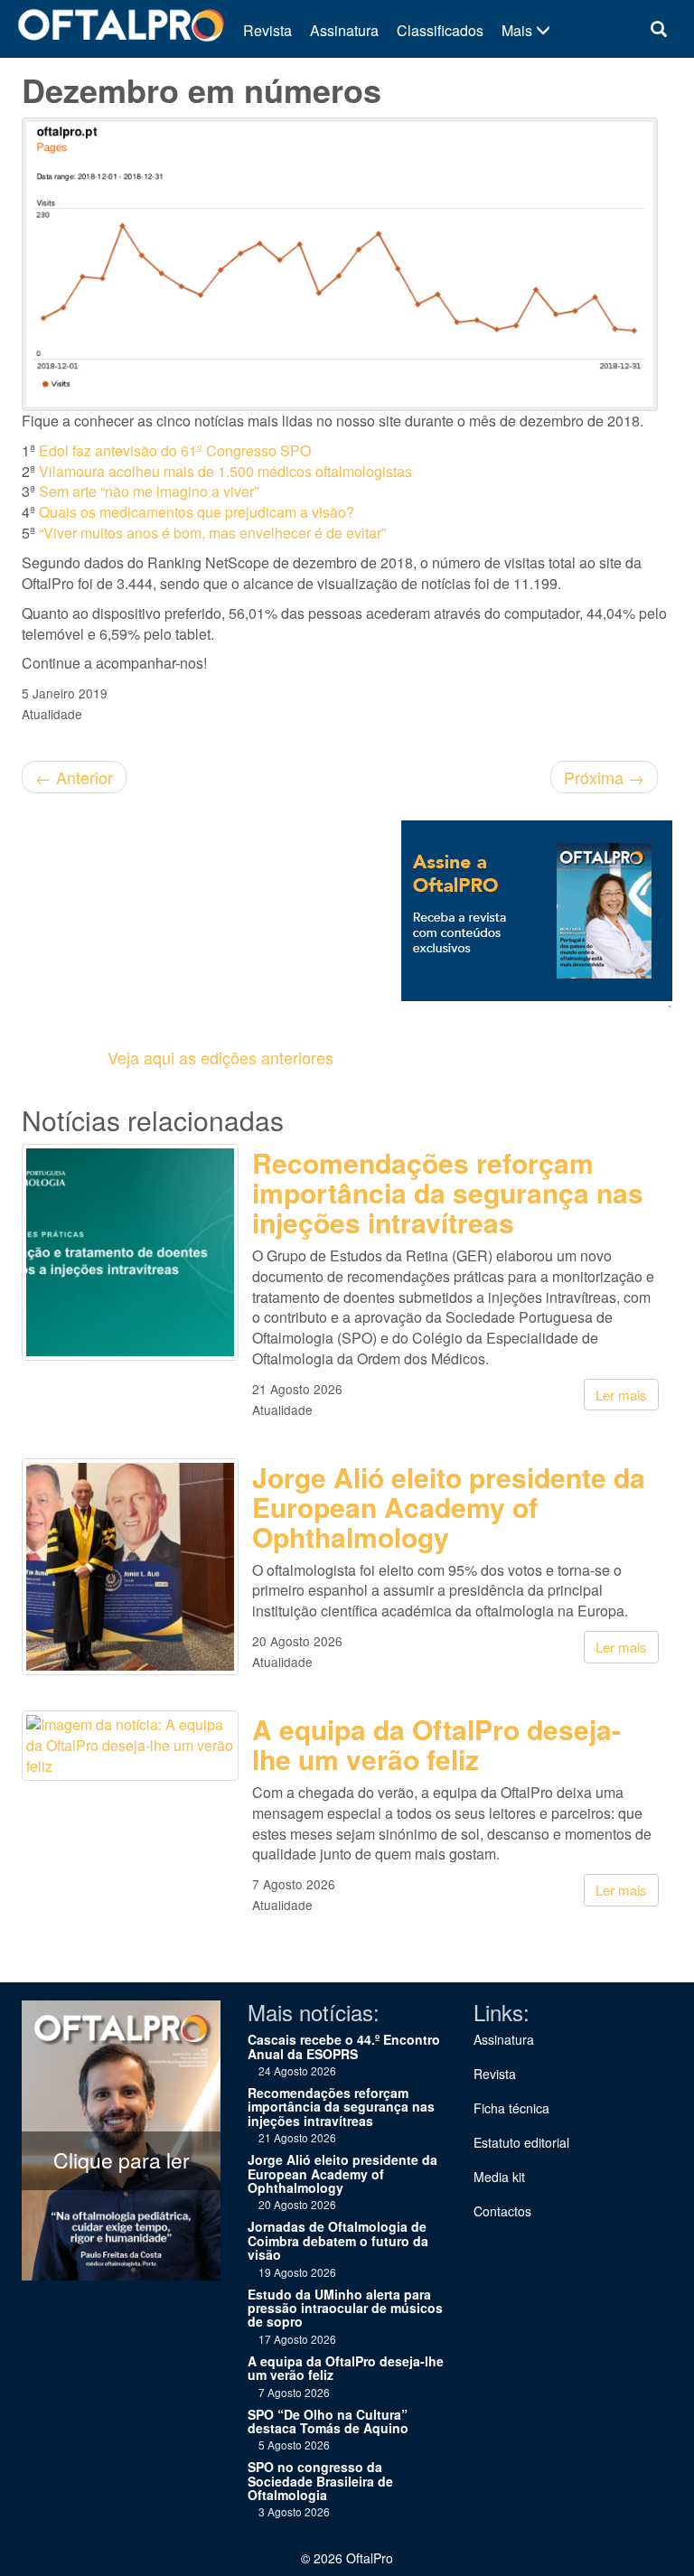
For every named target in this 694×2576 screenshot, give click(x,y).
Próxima (604, 777)
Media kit (499, 2177)
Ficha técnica (511, 2108)
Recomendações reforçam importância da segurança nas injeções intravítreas (448, 1192)
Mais (519, 30)
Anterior (74, 777)
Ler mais (621, 1395)
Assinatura (344, 30)
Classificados (440, 30)
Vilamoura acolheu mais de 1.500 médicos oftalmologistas (225, 471)
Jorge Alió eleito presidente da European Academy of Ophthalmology (449, 1507)
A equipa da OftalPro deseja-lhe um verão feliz (436, 1744)
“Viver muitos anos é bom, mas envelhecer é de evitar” (212, 533)
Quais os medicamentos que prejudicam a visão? (197, 512)
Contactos (502, 2211)
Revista (267, 30)
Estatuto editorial (521, 2142)
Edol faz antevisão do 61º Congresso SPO (175, 450)
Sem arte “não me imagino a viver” (149, 491)
